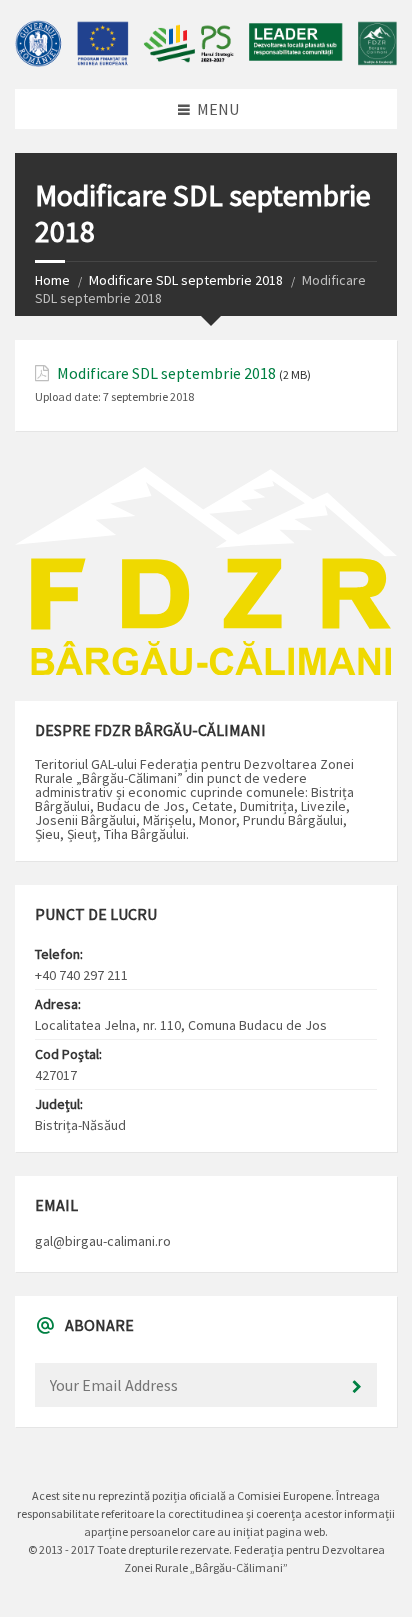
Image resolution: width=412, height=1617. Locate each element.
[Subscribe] (357, 1387)
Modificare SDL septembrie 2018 (186, 280)
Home (52, 280)
